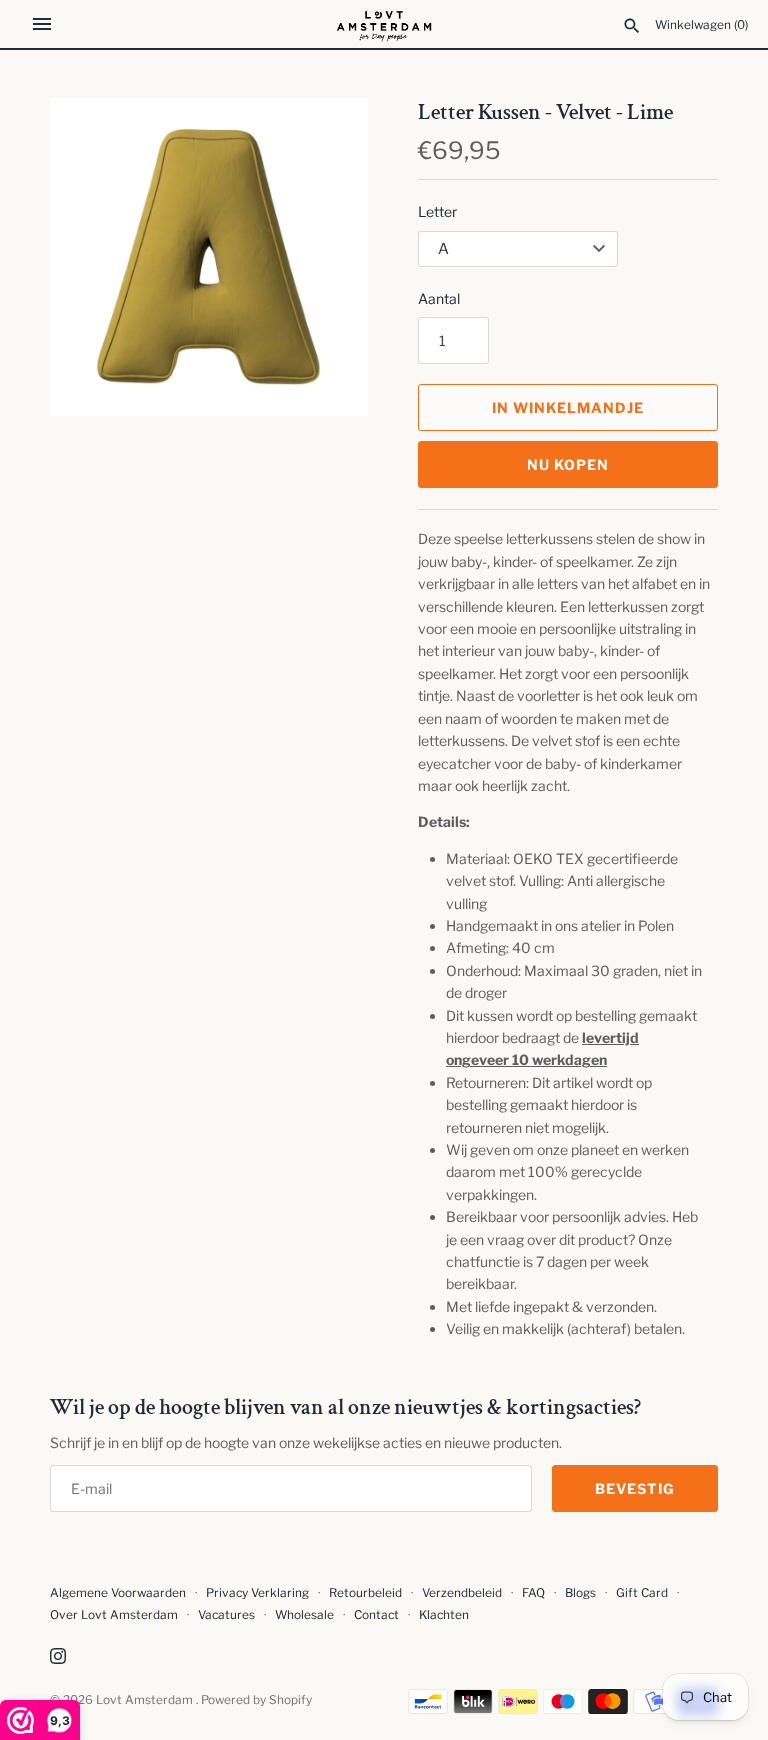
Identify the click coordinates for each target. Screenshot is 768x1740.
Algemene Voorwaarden (119, 1593)
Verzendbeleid (462, 1593)
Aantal (439, 298)
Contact (376, 1615)
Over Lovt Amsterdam (114, 1615)
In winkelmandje (568, 407)
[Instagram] (58, 1657)
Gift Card (642, 1593)
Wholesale (304, 1615)
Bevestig (635, 1488)
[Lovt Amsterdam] (384, 24)
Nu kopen (568, 464)
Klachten (444, 1615)
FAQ (533, 1593)
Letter (437, 211)
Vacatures (226, 1615)
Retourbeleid (365, 1593)
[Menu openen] (42, 24)
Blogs (582, 1593)
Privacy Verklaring (257, 1593)
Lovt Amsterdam (146, 1700)
